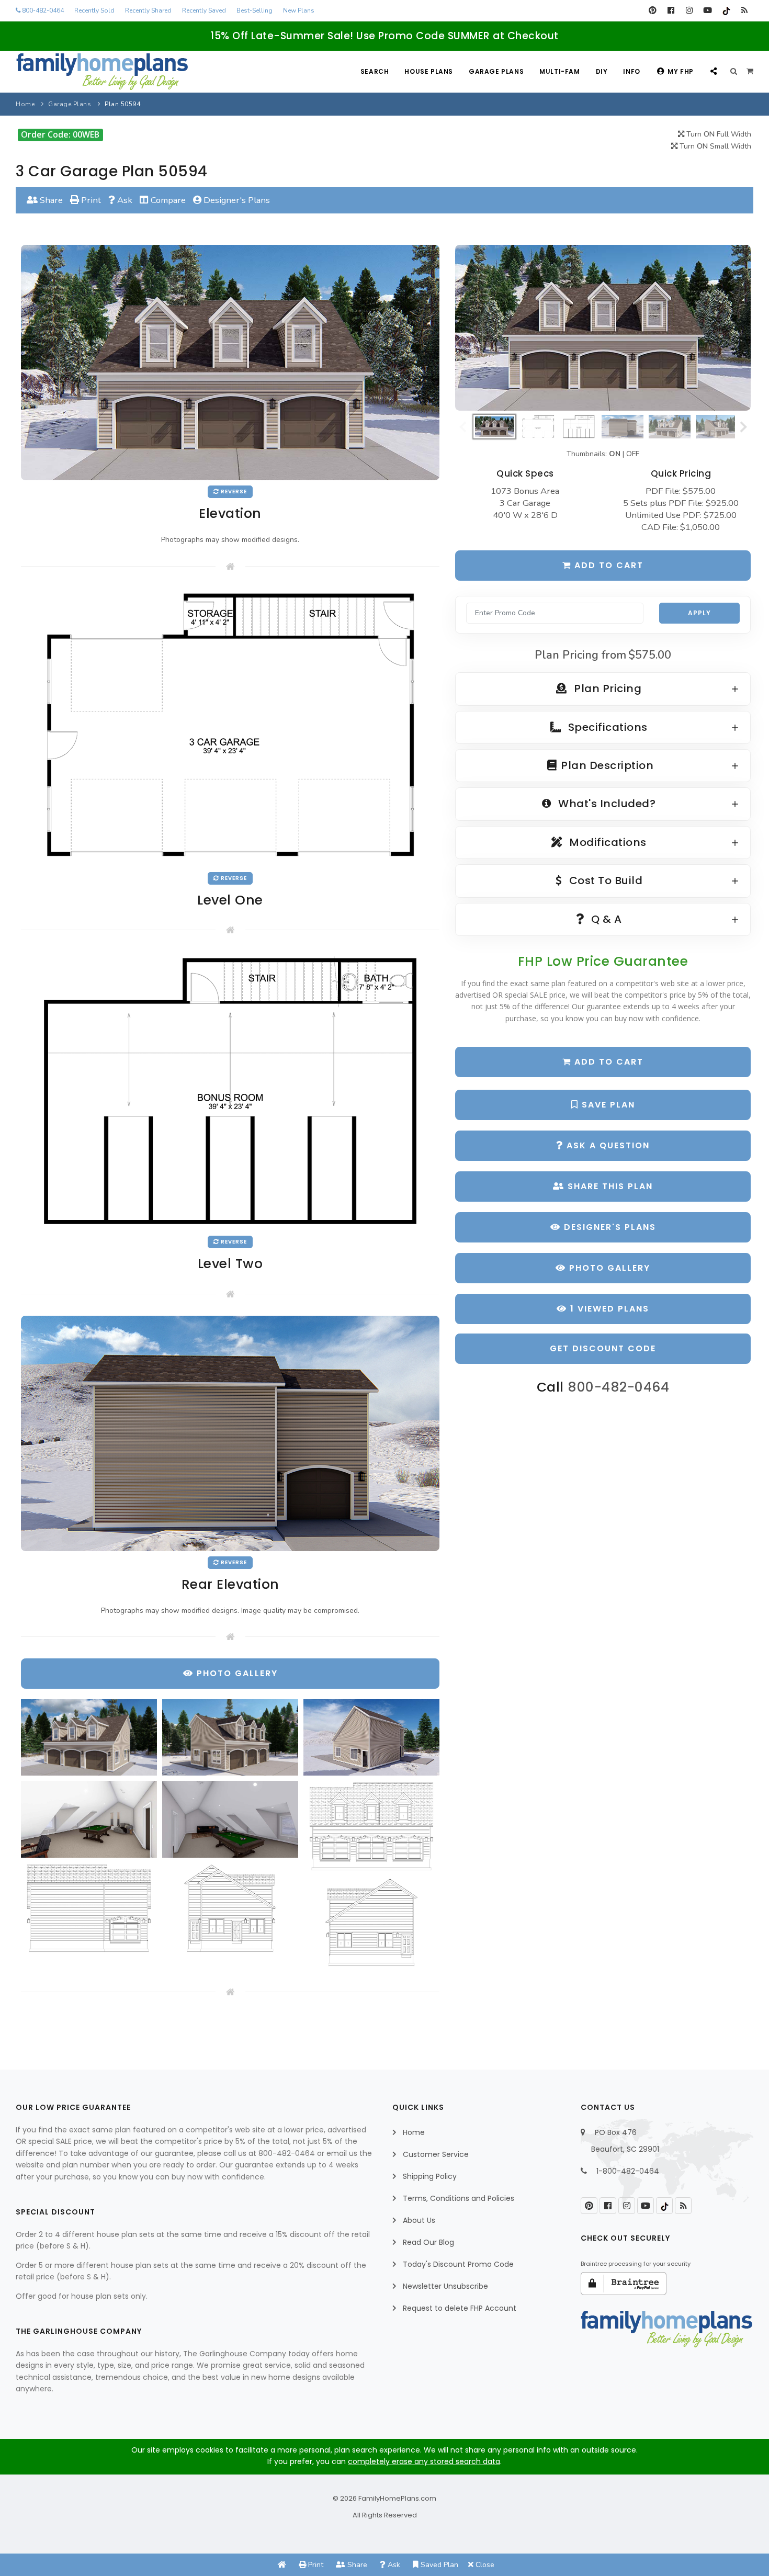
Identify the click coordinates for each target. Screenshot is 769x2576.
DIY (602, 71)
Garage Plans (496, 71)
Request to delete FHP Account (460, 2308)
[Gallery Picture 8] (230, 1908)
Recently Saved (204, 10)
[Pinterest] (653, 10)
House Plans (429, 71)
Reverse (233, 492)
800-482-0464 (42, 10)
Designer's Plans (236, 200)
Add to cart (607, 565)
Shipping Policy (430, 2176)
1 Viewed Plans (608, 1309)
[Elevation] (603, 328)
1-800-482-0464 (628, 2171)
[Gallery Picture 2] (230, 1737)
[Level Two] (230, 1091)
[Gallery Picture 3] (371, 1737)
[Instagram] (689, 10)
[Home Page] (282, 2565)
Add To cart (607, 1062)
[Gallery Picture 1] (89, 1737)
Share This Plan (609, 1186)
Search (375, 71)
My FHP (681, 71)
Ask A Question (607, 1145)
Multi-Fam (559, 71)
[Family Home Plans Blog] (744, 10)
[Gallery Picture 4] (89, 1819)
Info (631, 71)
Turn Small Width (714, 146)
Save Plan (607, 1105)
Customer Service (436, 2154)
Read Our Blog (428, 2242)
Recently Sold (94, 10)
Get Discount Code (603, 1348)
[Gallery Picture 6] (371, 1826)
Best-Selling (255, 10)
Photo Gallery (608, 1268)
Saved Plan (438, 2565)
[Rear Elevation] (230, 1433)
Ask (124, 200)
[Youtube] (708, 10)
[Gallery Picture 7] (89, 1908)
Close (484, 2565)
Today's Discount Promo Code (458, 2264)
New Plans (299, 10)
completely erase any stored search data (424, 2461)
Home (25, 104)
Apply (699, 613)
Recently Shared (148, 10)
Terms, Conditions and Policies (459, 2198)
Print (90, 200)
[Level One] (230, 726)
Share (50, 200)
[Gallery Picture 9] (371, 1922)
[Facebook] (671, 10)
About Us (419, 2220)
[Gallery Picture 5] (230, 1819)
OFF (633, 454)
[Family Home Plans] (102, 72)
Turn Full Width (718, 134)
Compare (167, 200)
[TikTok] (726, 10)
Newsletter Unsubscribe (445, 2286)
